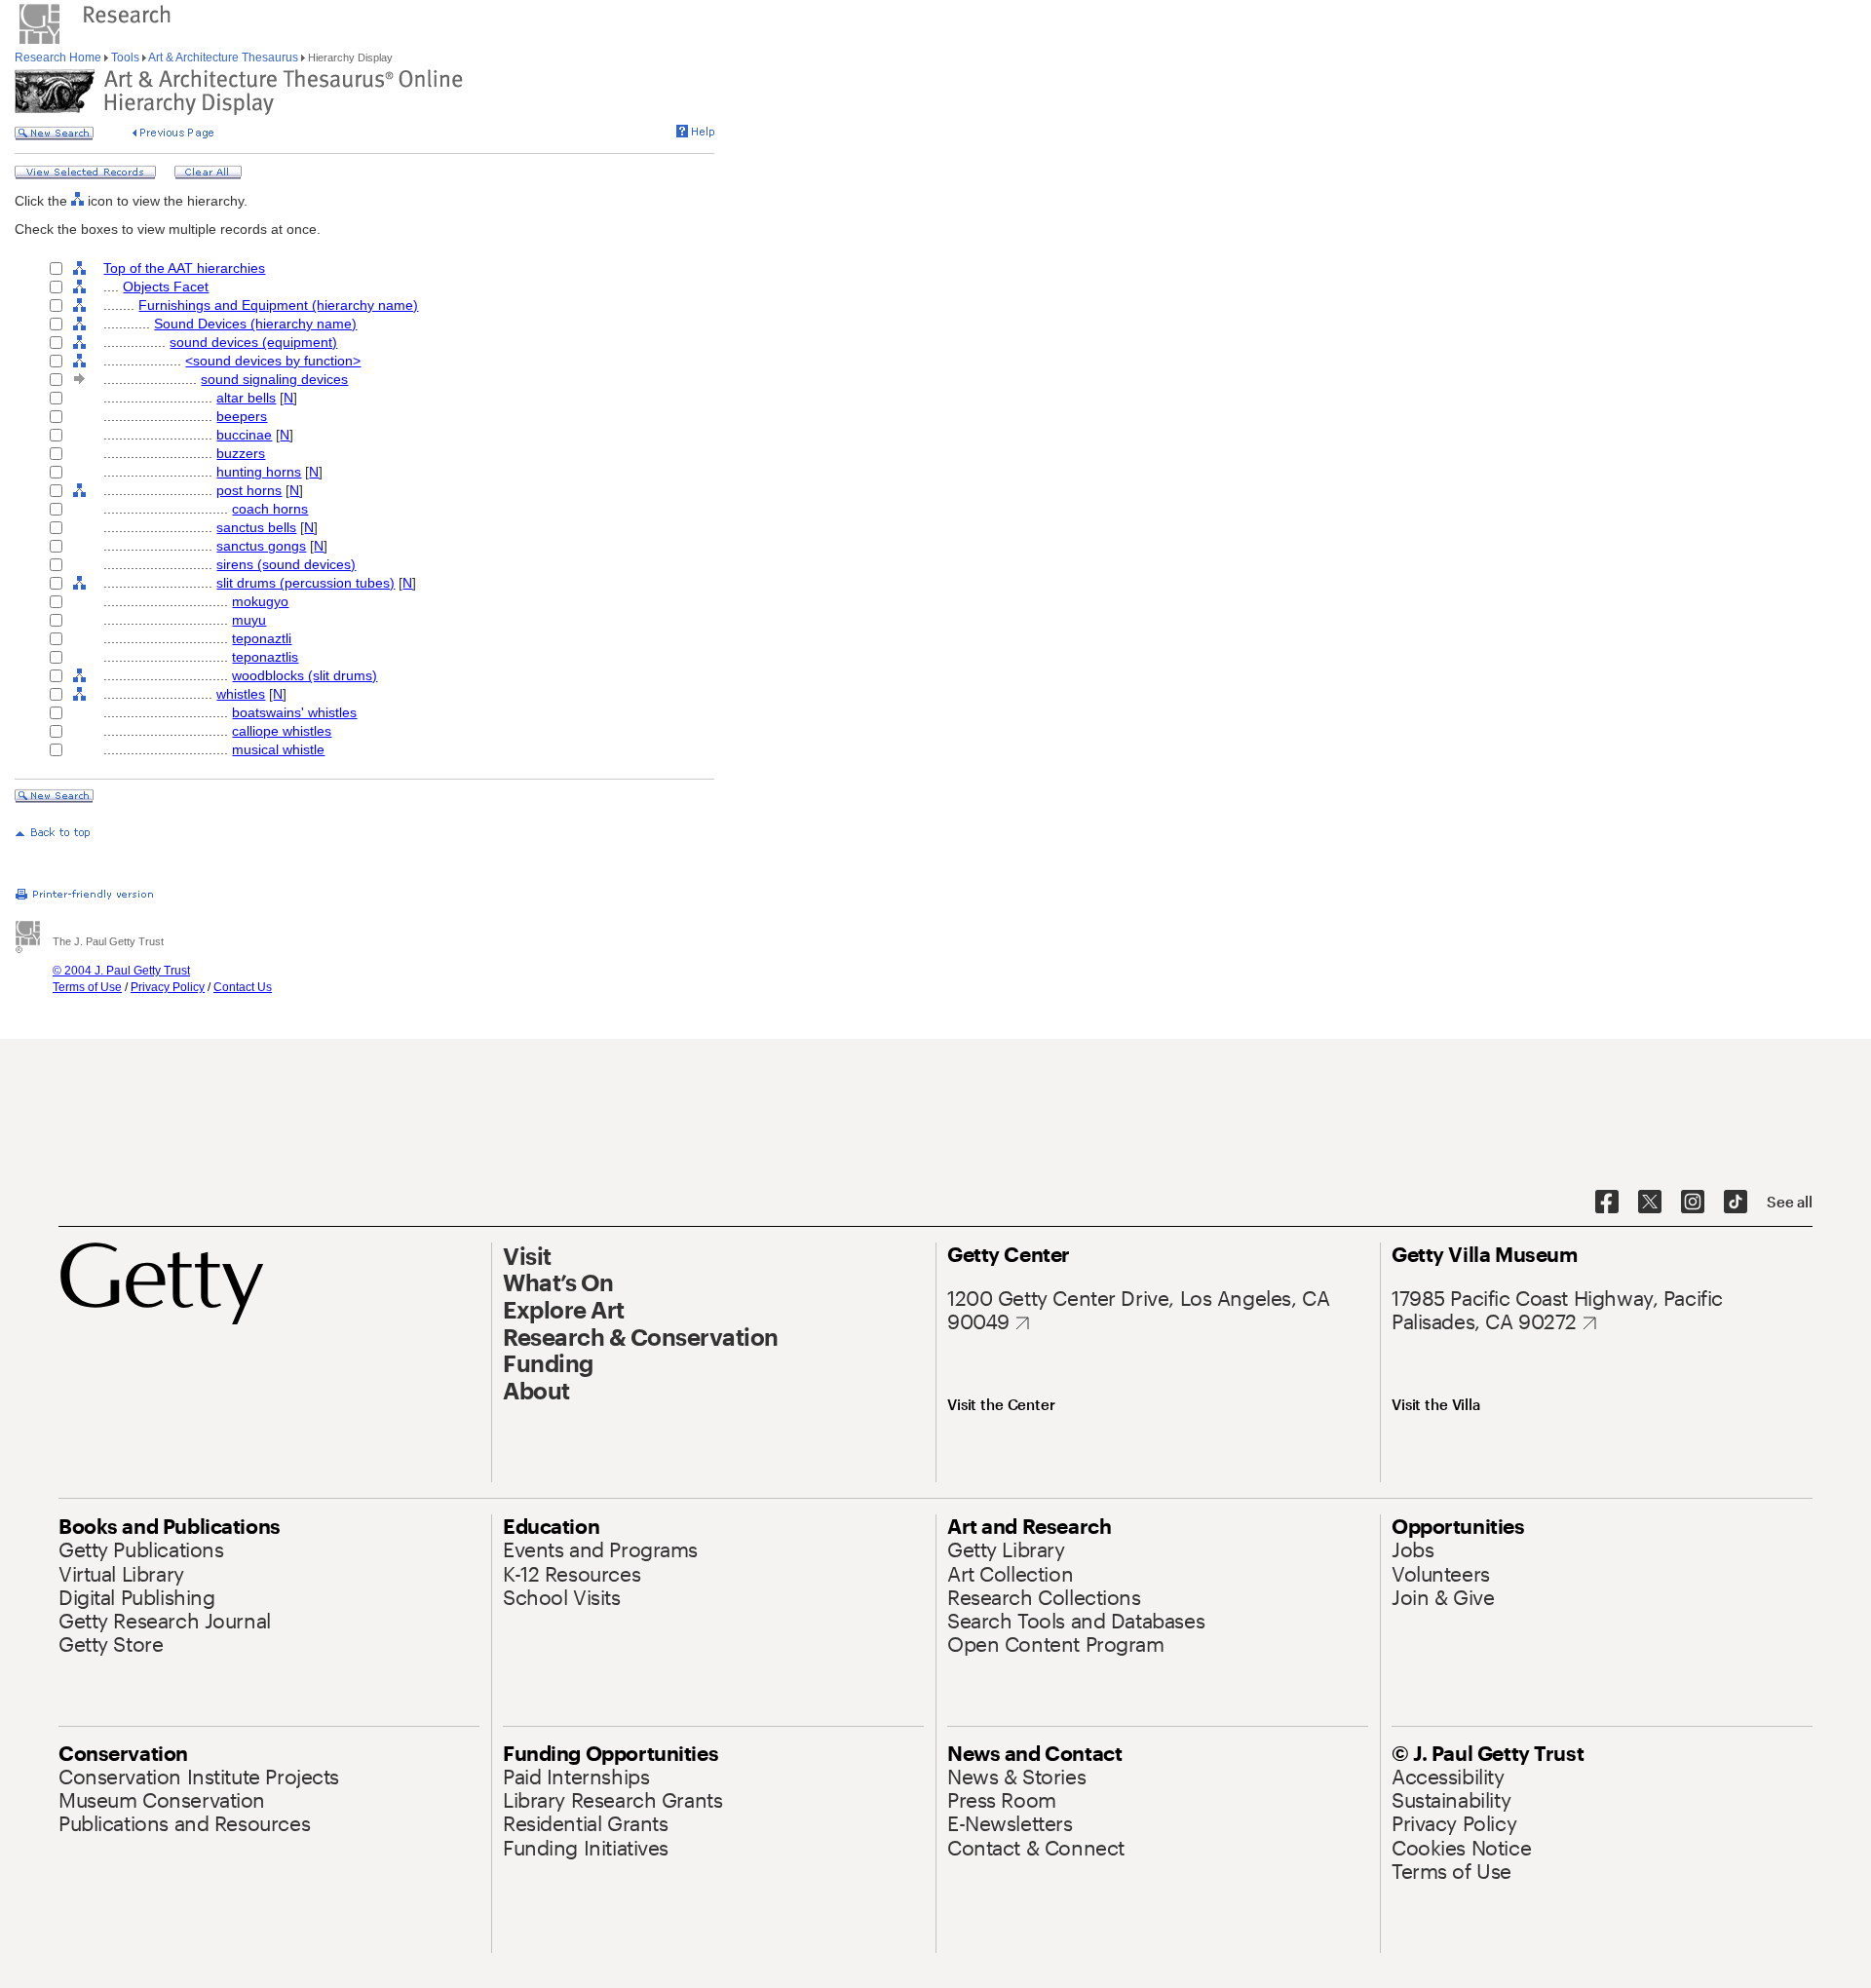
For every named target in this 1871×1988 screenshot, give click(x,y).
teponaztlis (265, 657)
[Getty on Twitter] (1650, 1203)
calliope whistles (282, 731)
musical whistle (278, 749)
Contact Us (243, 987)
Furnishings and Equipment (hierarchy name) (278, 305)
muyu (249, 620)
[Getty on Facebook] (1607, 1203)
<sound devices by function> (273, 361)
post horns (249, 490)
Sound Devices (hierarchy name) (255, 324)
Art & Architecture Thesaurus (224, 57)
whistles (241, 694)
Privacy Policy (168, 987)
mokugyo (260, 601)
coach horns (270, 509)
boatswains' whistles (294, 712)
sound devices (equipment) (253, 342)
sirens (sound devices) (286, 564)
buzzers (241, 453)
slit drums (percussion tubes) (305, 583)
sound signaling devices (274, 379)
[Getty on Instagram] (1693, 1203)
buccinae (244, 435)
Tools (125, 57)
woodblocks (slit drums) (305, 675)
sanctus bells (256, 527)
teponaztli (262, 638)
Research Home (59, 57)
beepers (242, 416)
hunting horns (259, 472)
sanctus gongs (261, 546)
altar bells (246, 398)
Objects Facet (166, 287)
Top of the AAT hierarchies (184, 268)
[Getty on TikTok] (1736, 1203)
